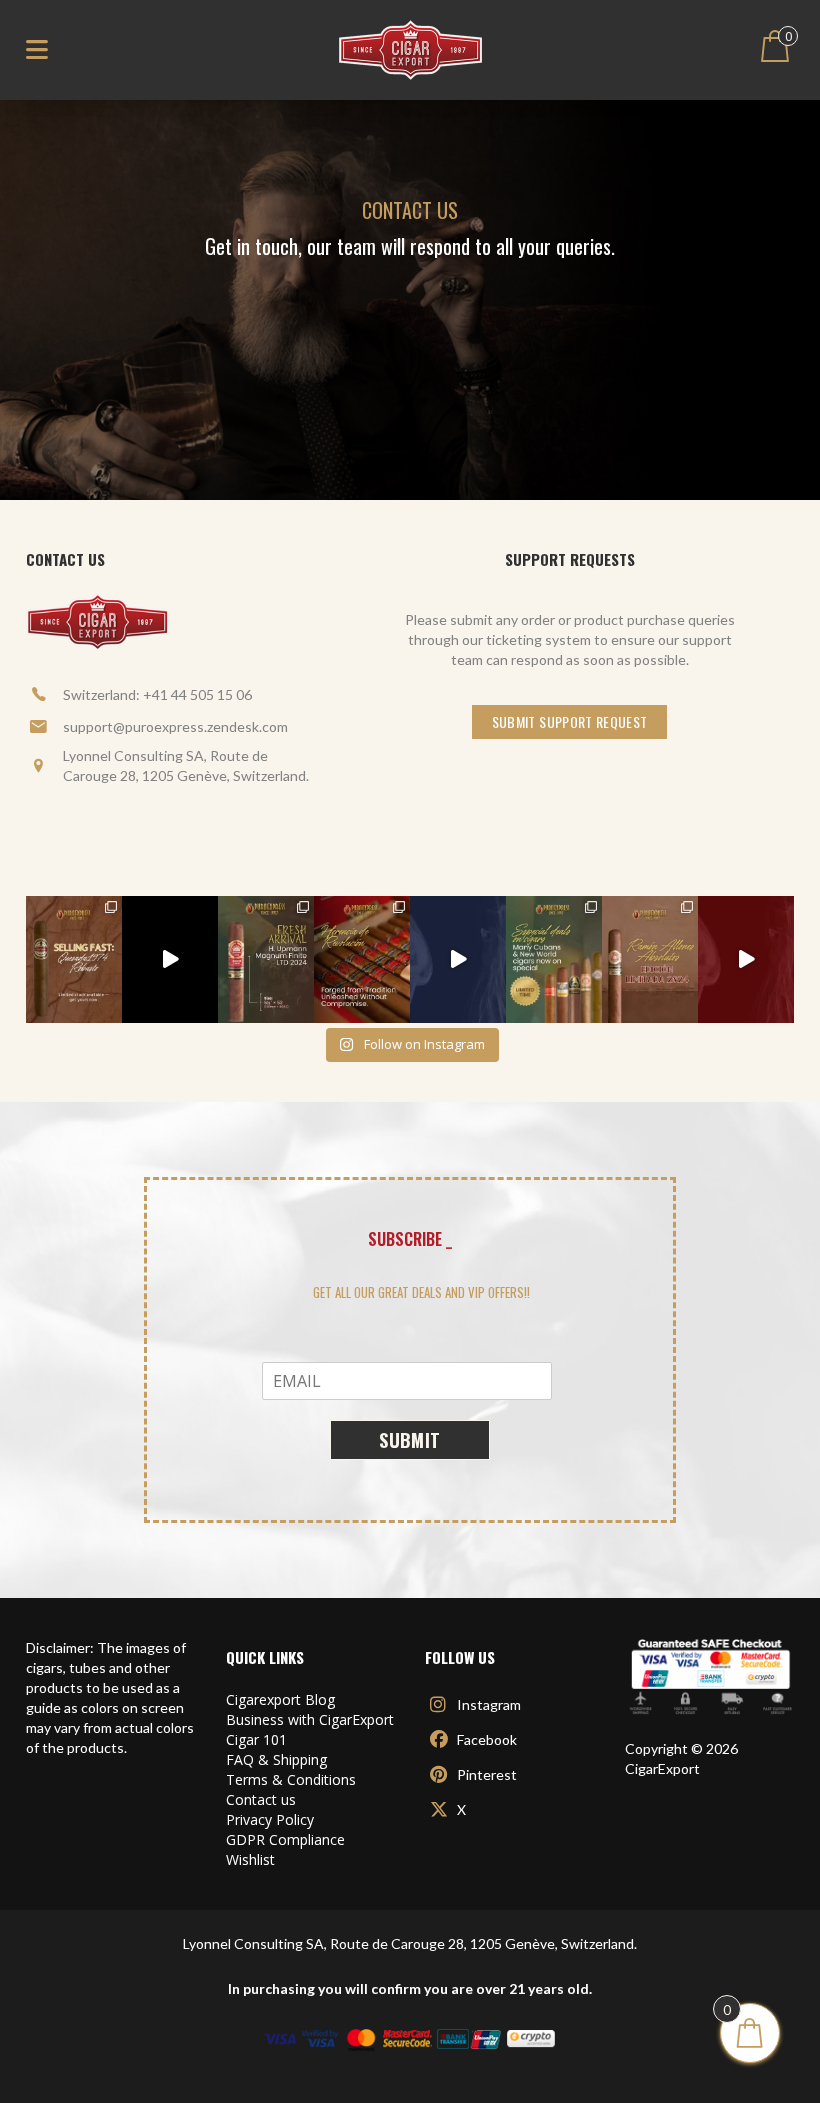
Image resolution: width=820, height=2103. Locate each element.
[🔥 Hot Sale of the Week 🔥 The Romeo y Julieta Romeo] (746, 960)
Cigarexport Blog (280, 1699)
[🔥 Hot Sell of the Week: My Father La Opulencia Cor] (458, 960)
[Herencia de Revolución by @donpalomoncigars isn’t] (362, 960)
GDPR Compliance (285, 1839)
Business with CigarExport (310, 1719)
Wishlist (250, 1859)
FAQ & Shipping (276, 1759)
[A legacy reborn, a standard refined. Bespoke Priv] (170, 960)
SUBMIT (410, 1440)
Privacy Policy (270, 1819)
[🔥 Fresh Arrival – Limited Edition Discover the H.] (266, 960)
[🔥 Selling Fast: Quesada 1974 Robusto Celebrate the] (74, 960)
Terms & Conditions (291, 1779)
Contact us (261, 1799)
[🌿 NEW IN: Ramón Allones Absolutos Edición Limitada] (650, 960)
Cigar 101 (256, 1739)
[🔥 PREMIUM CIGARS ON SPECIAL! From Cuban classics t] (554, 960)
